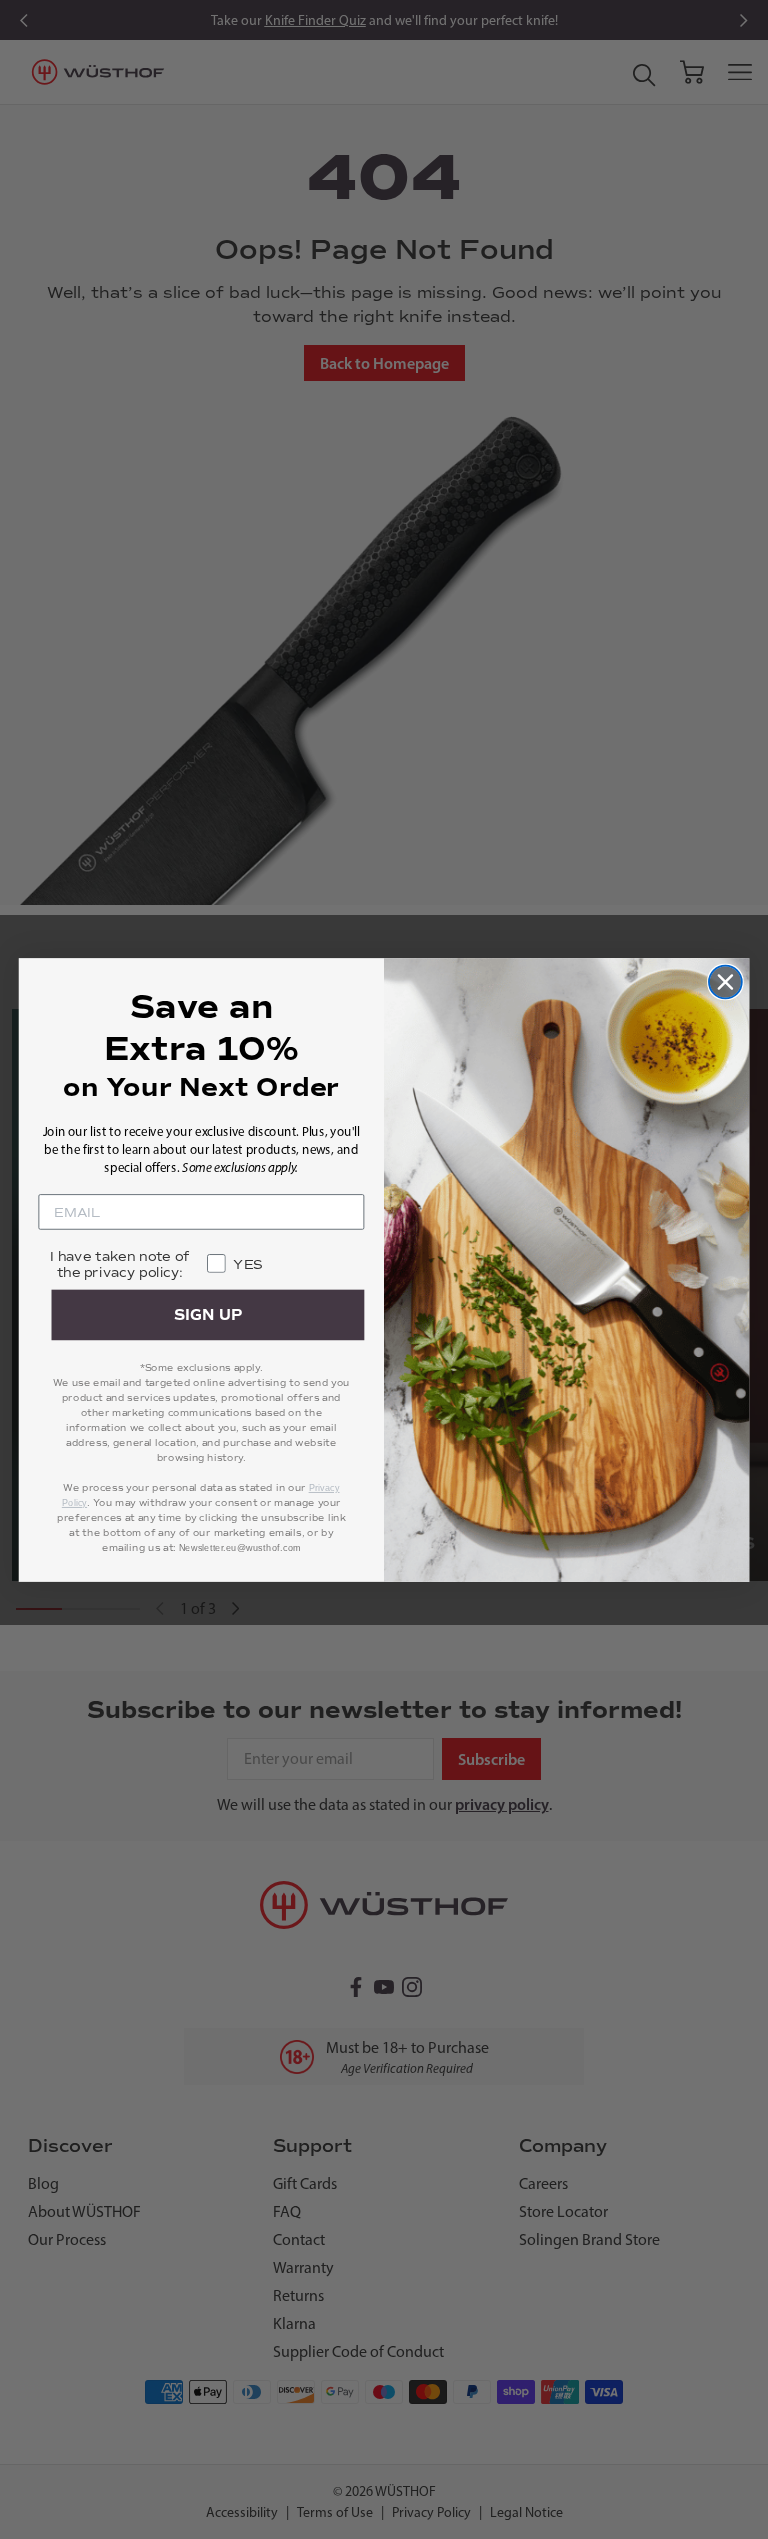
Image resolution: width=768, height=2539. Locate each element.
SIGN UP (208, 1314)
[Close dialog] (725, 981)
